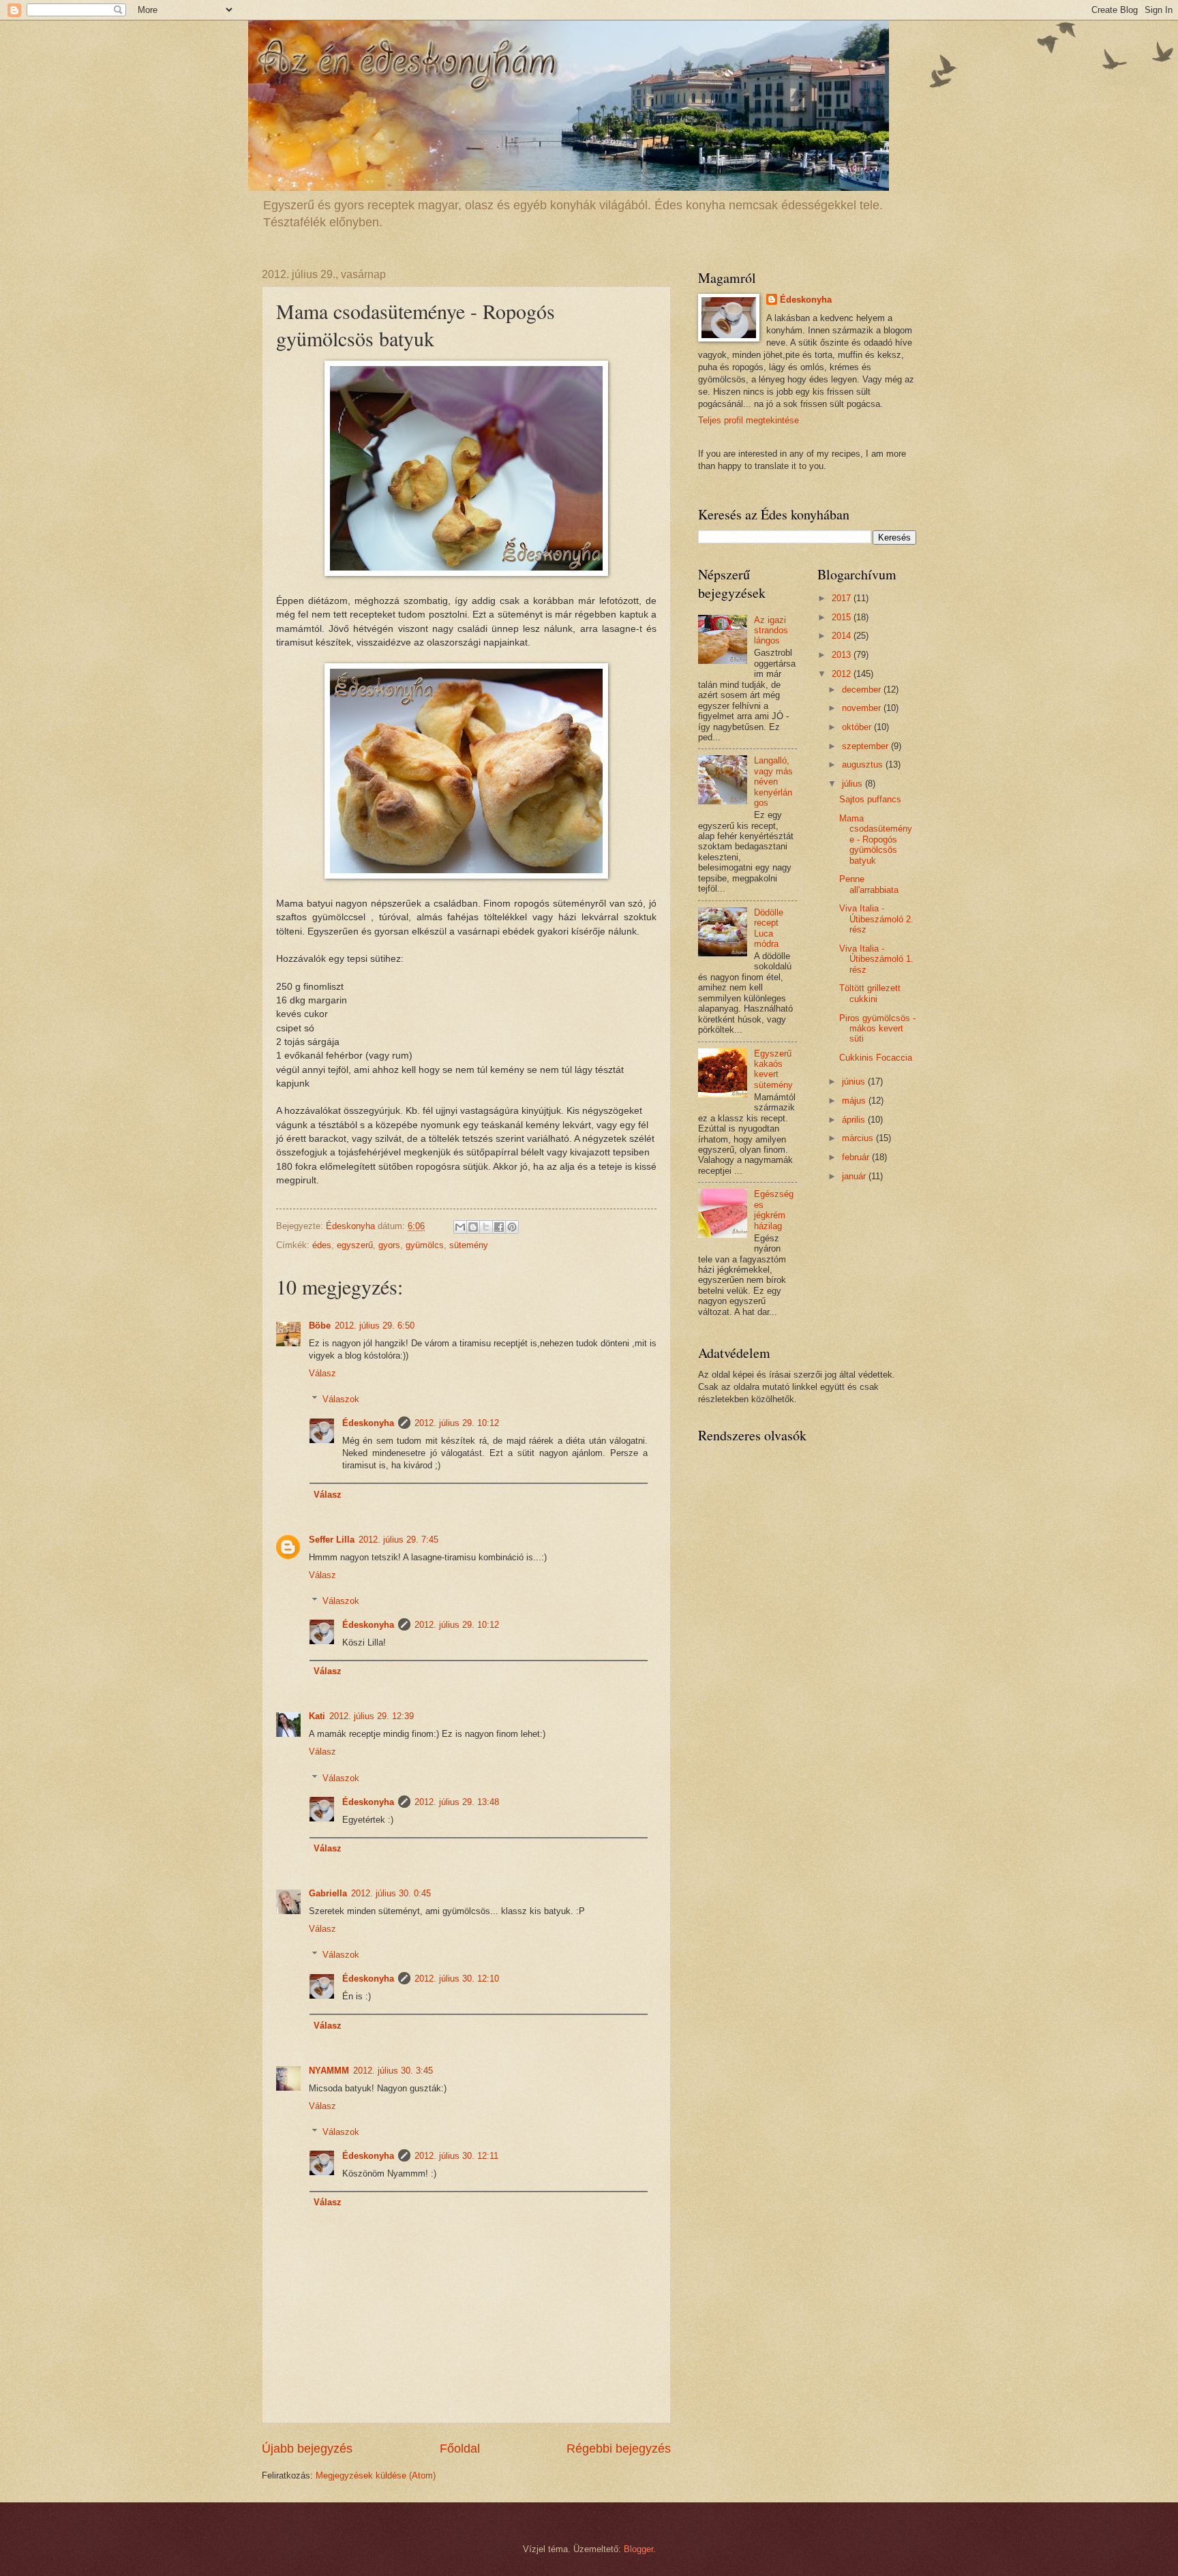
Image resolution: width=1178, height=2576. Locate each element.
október (858, 727)
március (859, 1138)
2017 (843, 598)
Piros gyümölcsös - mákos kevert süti (877, 1029)
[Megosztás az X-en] (486, 1227)
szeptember (866, 746)
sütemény (469, 1245)
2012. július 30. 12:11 (456, 2156)
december (863, 690)
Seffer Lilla (332, 1540)
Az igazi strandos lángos (771, 631)
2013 (843, 655)
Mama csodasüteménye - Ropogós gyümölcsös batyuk (876, 839)
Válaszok (341, 1399)
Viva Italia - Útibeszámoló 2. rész (876, 919)
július (854, 784)
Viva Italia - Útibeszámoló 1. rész (876, 959)
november (863, 708)
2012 (843, 674)
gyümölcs (425, 1245)
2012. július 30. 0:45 (391, 1893)
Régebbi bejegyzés (619, 2449)
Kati (317, 1716)
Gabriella (328, 1893)
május (855, 1101)
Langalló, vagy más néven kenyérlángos (773, 782)
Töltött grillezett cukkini (870, 993)
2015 (843, 617)
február (857, 1157)
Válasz (322, 1373)
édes (322, 1245)
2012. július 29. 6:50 (375, 1325)
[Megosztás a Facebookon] (499, 1227)
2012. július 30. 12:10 (457, 1979)
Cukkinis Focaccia (876, 1058)
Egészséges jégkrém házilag (774, 1210)
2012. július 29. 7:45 (398, 1540)
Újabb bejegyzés (307, 2449)
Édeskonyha (368, 1423)
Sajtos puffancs (870, 799)
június (855, 1081)
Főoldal (460, 2449)
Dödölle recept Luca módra (769, 928)
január (855, 1176)
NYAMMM (329, 2071)
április (855, 1120)
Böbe (320, 1325)
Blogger (638, 2549)
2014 (843, 636)
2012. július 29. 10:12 (457, 1423)
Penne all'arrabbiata (869, 884)
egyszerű (355, 1245)
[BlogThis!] (473, 1227)
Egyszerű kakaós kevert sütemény (773, 1069)
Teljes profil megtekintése (749, 420)
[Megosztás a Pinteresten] (512, 1227)
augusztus (864, 764)
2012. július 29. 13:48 (457, 1802)
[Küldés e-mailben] (460, 1227)
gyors (389, 1245)
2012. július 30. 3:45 (393, 2071)
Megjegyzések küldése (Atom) (376, 2475)
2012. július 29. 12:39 (372, 1716)
